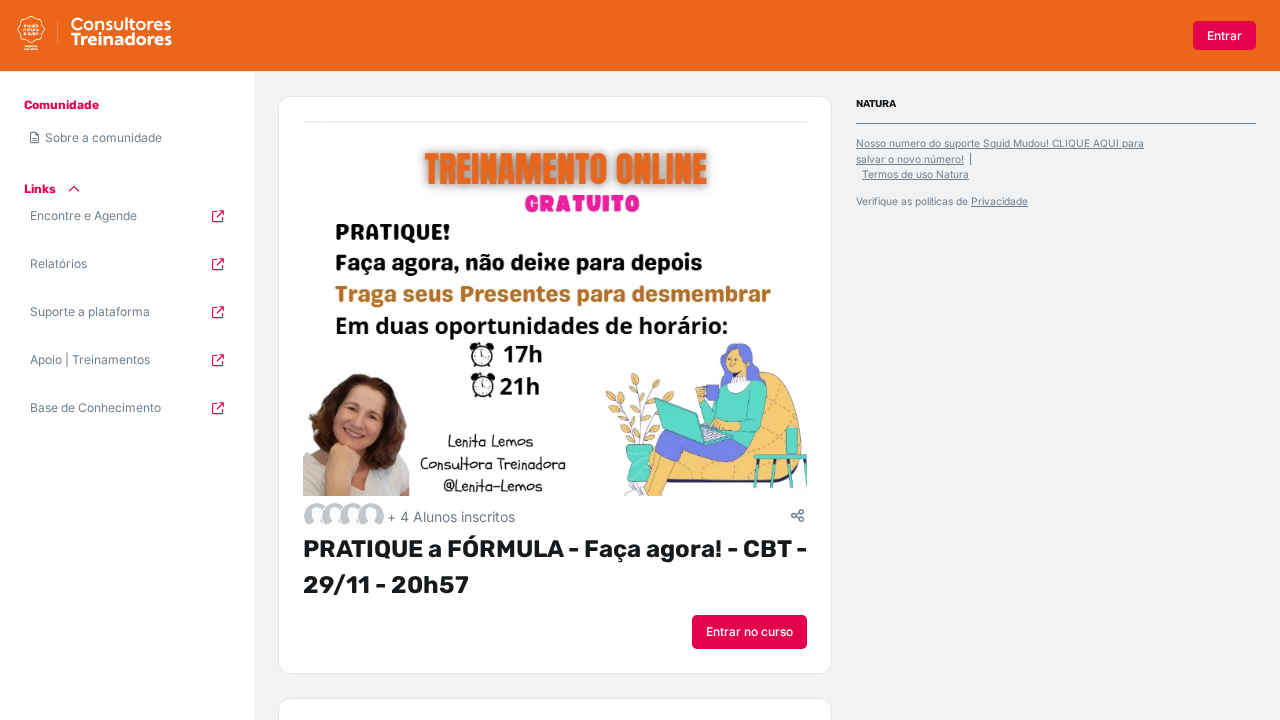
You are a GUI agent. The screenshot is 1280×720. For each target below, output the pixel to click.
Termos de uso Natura (915, 174)
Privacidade (999, 201)
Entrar (1224, 35)
